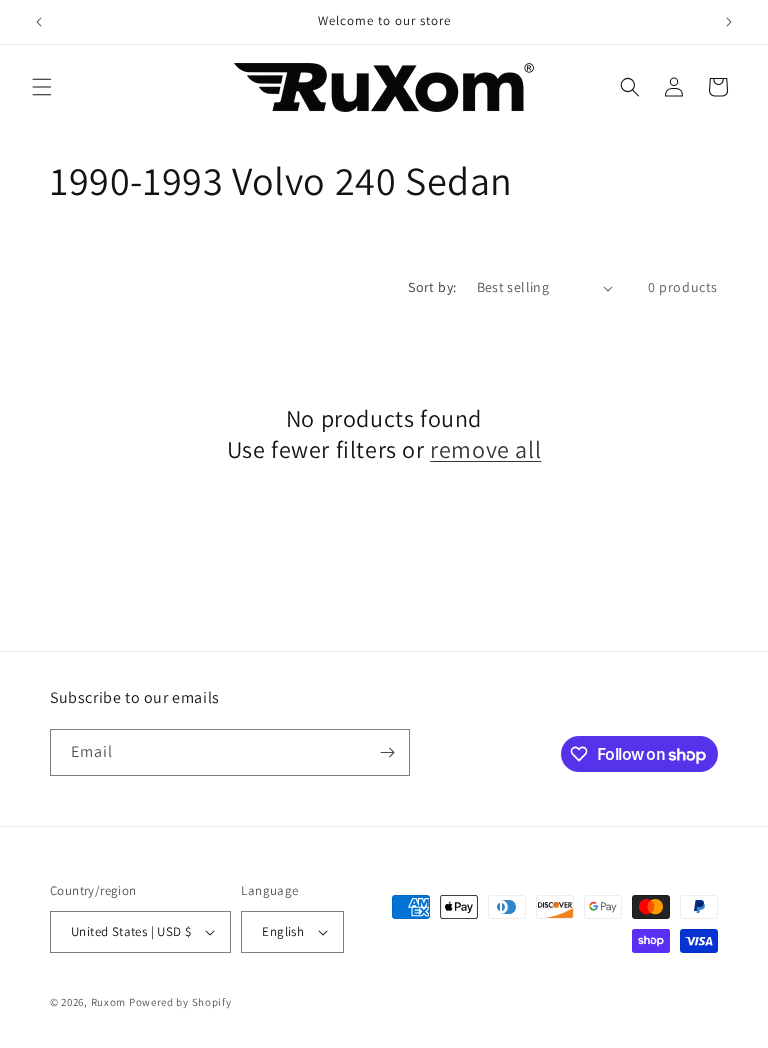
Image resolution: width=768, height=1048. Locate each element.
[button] (42, 87)
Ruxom (109, 1002)
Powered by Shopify (180, 1002)
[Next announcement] (729, 22)
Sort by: (432, 287)
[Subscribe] (387, 752)
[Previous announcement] (39, 22)
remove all (485, 449)
